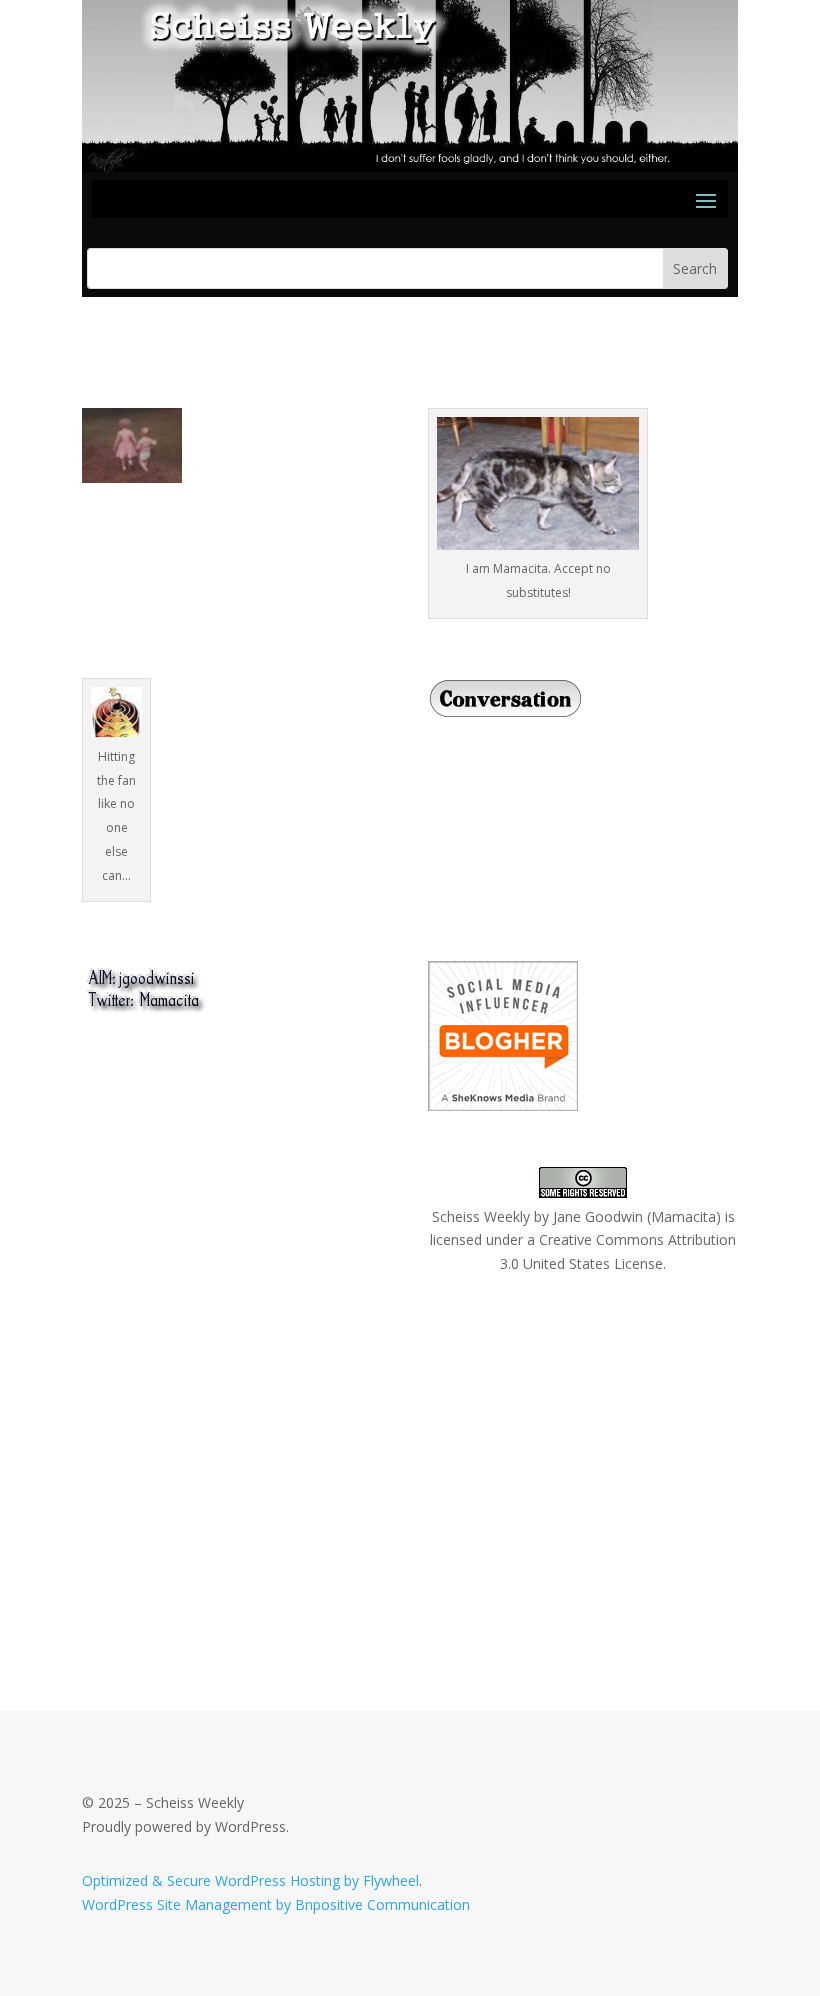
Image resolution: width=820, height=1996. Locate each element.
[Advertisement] (232, 1450)
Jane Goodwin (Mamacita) (637, 1216)
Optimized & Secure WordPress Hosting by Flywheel (250, 1880)
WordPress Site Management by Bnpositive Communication (276, 1904)
